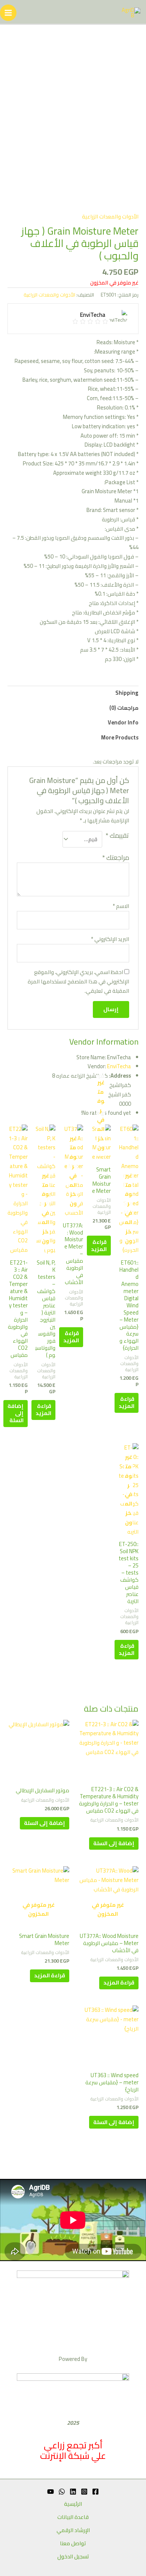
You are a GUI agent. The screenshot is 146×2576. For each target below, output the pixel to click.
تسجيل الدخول (73, 2557)
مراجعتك (116, 857)
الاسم (121, 906)
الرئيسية (73, 2504)
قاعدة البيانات (73, 2517)
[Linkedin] (73, 2492)
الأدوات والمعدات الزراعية (110, 216)
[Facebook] (95, 2492)
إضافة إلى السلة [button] (16, 1413)
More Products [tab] (120, 737)
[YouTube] (51, 2492)
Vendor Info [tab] (123, 722)
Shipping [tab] (127, 693)
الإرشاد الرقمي (73, 2530)
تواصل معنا (73, 2544)
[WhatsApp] (62, 2492)
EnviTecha (119, 1066)
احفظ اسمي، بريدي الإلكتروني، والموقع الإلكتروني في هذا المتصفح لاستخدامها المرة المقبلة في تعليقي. (78, 981)
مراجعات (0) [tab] (124, 708)
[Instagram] (84, 2492)
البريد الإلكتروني (110, 939)
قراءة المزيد (127, 1402)
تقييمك (117, 836)
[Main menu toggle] (8, 13)
